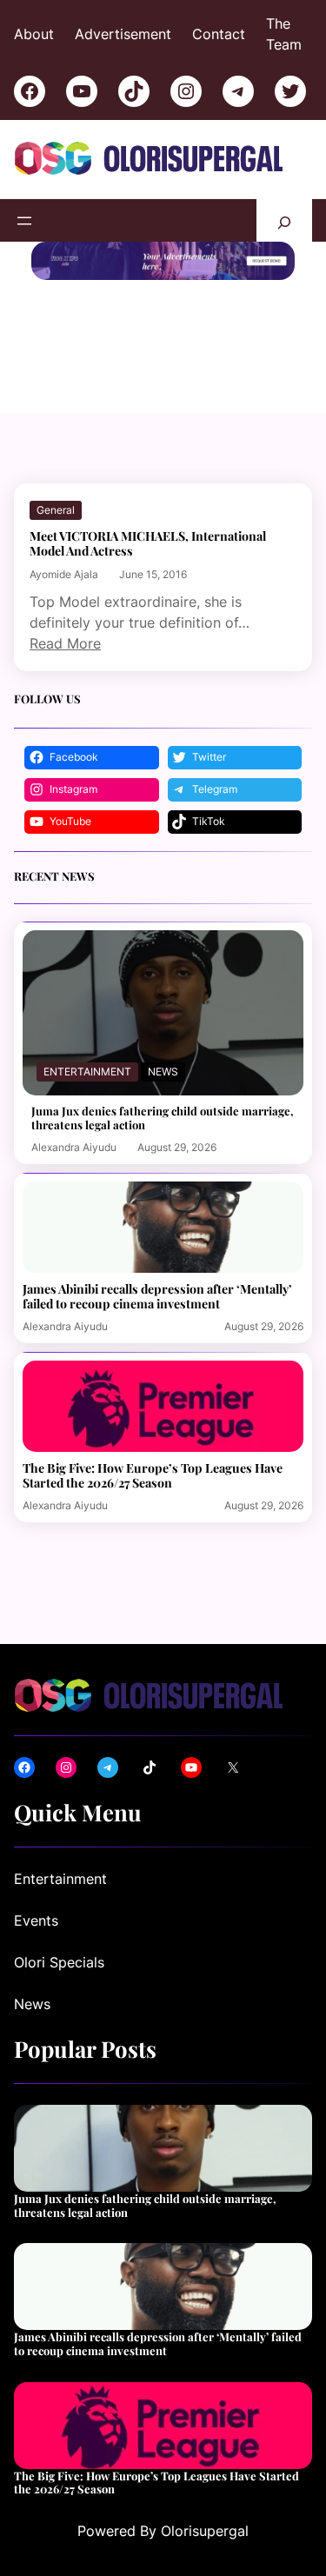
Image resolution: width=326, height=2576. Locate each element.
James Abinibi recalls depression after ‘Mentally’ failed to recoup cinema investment (157, 1296)
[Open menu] (24, 221)
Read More (65, 643)
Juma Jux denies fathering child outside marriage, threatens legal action (163, 1118)
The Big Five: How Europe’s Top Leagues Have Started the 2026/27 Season (153, 1475)
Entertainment (87, 1072)
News (163, 1072)
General (56, 510)
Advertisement (123, 34)
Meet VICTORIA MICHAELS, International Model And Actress (148, 543)
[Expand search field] (284, 220)
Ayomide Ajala (64, 574)
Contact (219, 34)
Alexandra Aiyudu (74, 1147)
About (34, 34)
